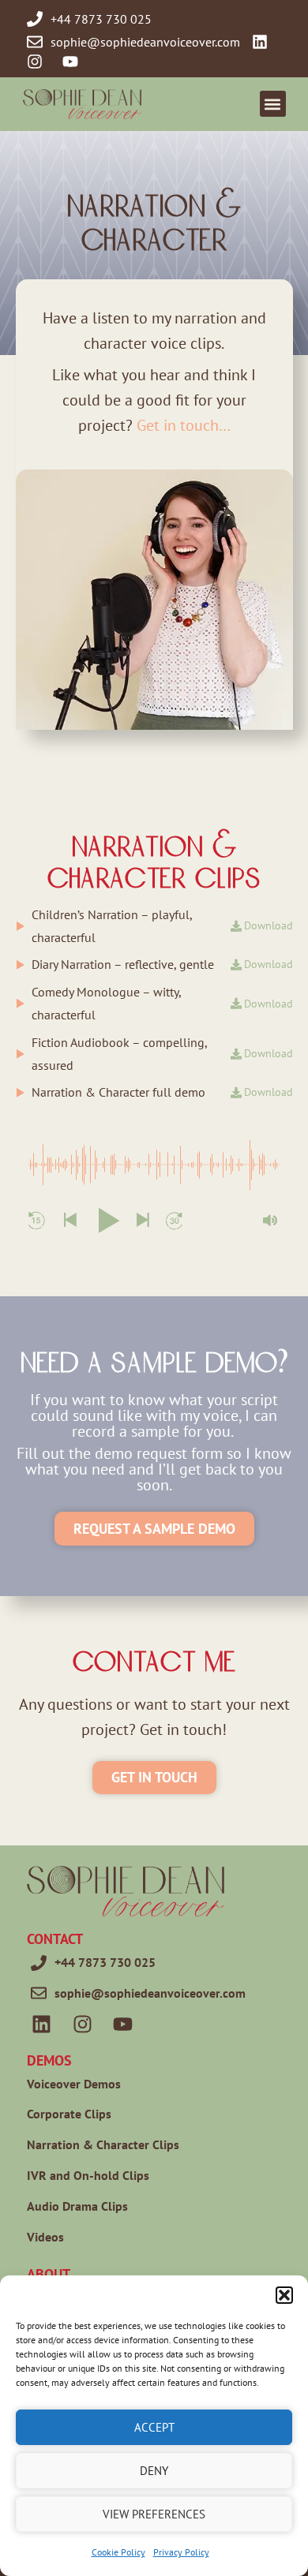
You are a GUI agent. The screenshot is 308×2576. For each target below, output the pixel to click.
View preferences (154, 2514)
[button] (284, 2295)
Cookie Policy (118, 2552)
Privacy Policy (181, 2552)
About (49, 2274)
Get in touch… (184, 425)
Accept (154, 2427)
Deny (154, 2471)
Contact (55, 1939)
